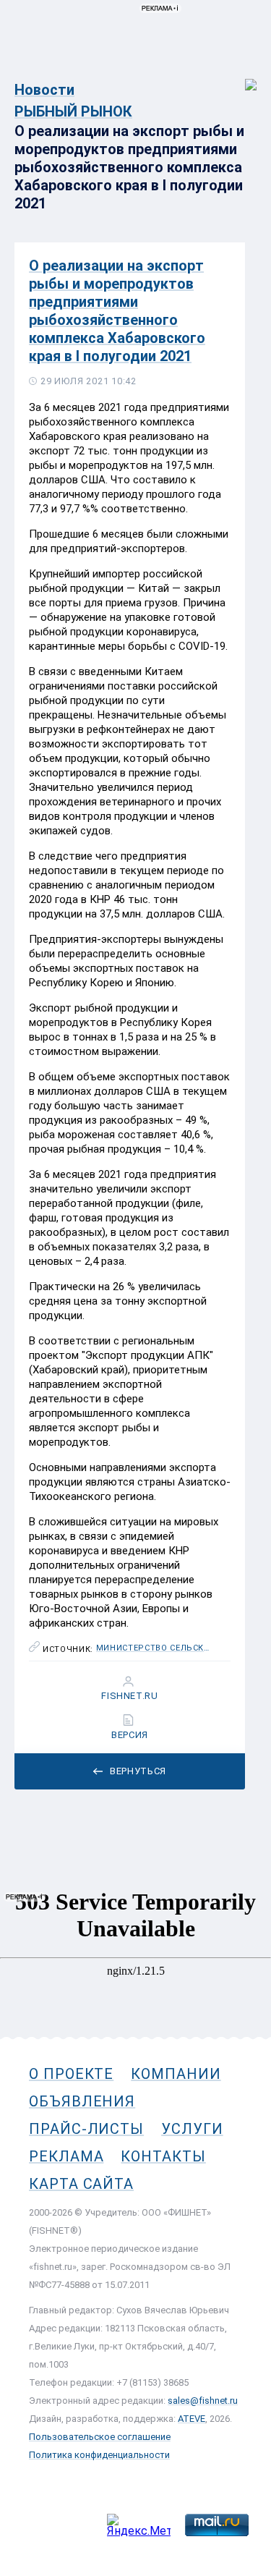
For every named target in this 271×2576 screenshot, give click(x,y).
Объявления (82, 2101)
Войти (241, 77)
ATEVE (192, 2419)
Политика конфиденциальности (99, 2455)
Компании (176, 2074)
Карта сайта (81, 2184)
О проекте (71, 2074)
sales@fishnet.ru (203, 2401)
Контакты (163, 2156)
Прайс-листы (86, 2129)
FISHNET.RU (130, 1696)
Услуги (192, 2129)
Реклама (66, 2156)
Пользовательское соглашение (100, 2437)
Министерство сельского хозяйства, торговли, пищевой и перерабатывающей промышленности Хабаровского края (154, 1648)
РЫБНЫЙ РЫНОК (73, 111)
